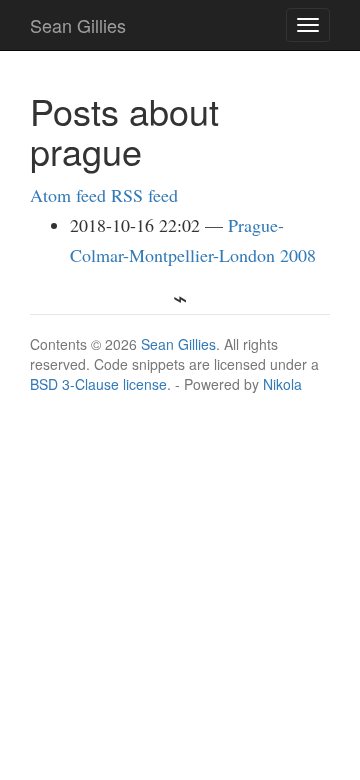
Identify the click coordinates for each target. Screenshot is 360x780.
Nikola (282, 384)
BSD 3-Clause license (98, 384)
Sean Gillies (178, 344)
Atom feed (68, 195)
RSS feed (144, 195)
